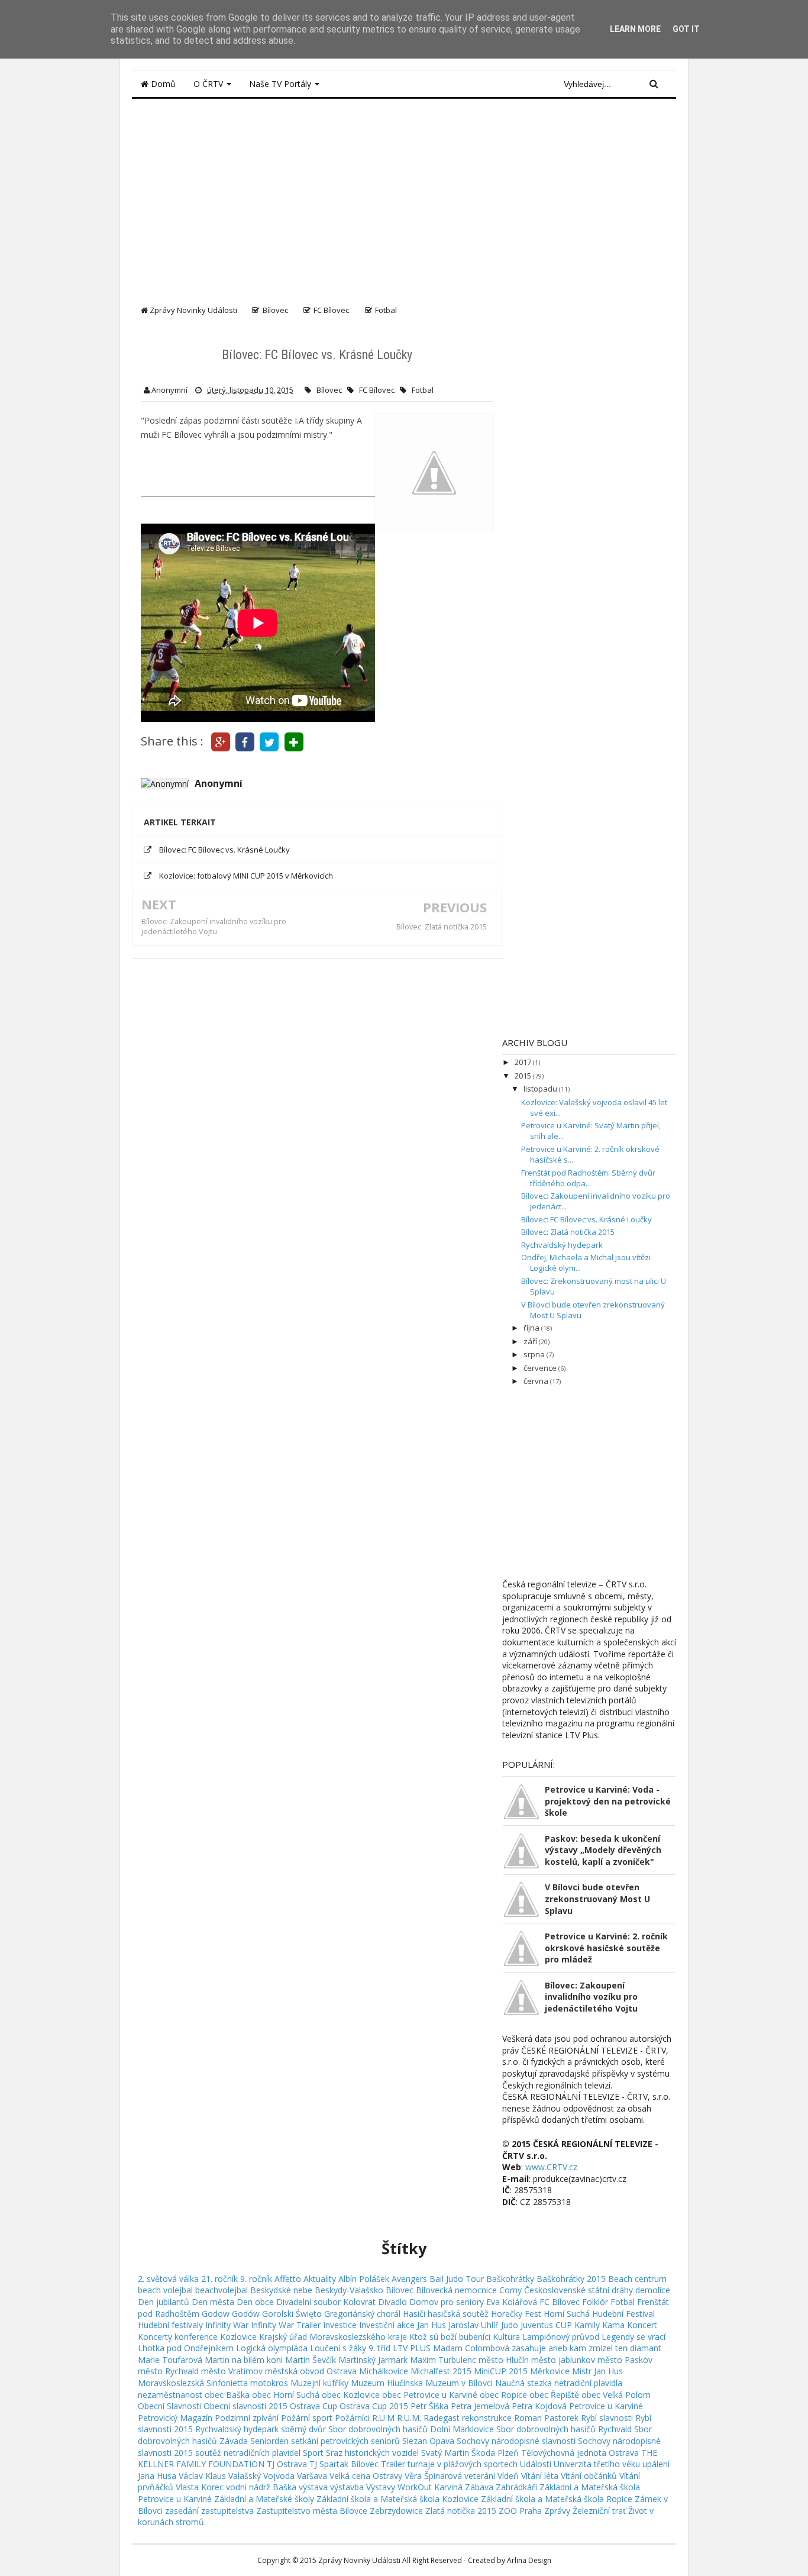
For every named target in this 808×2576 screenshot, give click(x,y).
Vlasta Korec (200, 2487)
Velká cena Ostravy (366, 2476)
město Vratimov (232, 2371)
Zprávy (557, 2511)
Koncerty (155, 2337)
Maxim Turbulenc (443, 2360)
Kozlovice (238, 2337)
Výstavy (381, 2487)
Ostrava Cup (313, 2406)
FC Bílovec (377, 390)
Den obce (255, 2302)
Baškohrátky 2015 (571, 2279)
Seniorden (269, 2441)
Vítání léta (540, 2476)
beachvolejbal (222, 2290)
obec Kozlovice (351, 2395)
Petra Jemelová (480, 2406)
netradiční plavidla (588, 2383)
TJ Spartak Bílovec (344, 2464)
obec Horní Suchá (286, 2395)
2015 (524, 1076)
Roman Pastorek (546, 2418)
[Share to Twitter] (269, 741)
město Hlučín (504, 2360)
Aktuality (320, 2279)
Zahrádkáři (516, 2487)
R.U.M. (409, 2418)
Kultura (506, 2337)
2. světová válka (168, 2279)
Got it (686, 29)
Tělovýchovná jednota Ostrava (580, 2453)
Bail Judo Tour (457, 2279)
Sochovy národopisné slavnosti (516, 2441)
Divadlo (392, 2302)
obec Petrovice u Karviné (430, 2395)
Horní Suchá (567, 2314)
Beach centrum (637, 2279)
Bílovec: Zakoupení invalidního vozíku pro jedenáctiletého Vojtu (214, 927)
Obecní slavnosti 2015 (245, 2406)
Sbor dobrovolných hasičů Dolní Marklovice (411, 2429)
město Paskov (625, 2360)
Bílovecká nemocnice (456, 2290)
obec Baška (227, 2395)
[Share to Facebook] (245, 741)
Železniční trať (599, 2511)
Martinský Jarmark (373, 2360)
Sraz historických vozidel (372, 2453)
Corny (510, 2290)
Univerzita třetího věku (597, 2464)
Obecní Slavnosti (169, 2406)
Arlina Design (529, 2560)
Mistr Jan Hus (597, 2371)
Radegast (442, 2418)
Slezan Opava (428, 2441)
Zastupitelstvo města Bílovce (312, 2511)
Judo (510, 2325)
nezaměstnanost (170, 2395)
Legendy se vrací (634, 2337)
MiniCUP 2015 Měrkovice (522, 2371)
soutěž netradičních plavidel (248, 2453)
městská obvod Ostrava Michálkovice (337, 2371)
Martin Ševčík (311, 2360)
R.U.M (383, 2418)
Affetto (288, 2279)
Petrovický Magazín (175, 2418)
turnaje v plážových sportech (463, 2464)
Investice (340, 2325)
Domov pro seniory (447, 2302)
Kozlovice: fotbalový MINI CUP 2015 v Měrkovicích (246, 876)
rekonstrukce (487, 2418)
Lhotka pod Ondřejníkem (186, 2348)
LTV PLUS (412, 2348)
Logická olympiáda (272, 2348)
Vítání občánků (589, 2476)
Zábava (479, 2487)
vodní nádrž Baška (261, 2487)
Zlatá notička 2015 (461, 2511)
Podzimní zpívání (247, 2418)
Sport (313, 2453)
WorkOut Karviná (430, 2487)
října (532, 1328)
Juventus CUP (546, 2325)
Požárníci (352, 2418)
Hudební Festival (623, 2314)
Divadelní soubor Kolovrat (326, 2302)
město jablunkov (563, 2360)
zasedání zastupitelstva (209, 2511)
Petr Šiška (429, 2406)
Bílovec (329, 390)
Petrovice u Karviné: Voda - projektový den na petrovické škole (608, 1801)
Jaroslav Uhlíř (474, 2325)
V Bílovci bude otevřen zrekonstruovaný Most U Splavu (597, 1899)
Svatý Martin (445, 2453)
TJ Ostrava (287, 2464)
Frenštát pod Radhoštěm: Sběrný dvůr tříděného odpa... (588, 1178)
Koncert (642, 2325)
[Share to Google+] (220, 741)
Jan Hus (432, 2325)
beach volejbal (165, 2290)
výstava (313, 2487)
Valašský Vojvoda (261, 2476)
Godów (246, 2314)
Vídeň (508, 2476)
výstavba (347, 2487)
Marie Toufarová (170, 2360)
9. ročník (256, 2279)
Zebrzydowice (396, 2511)
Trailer (393, 2464)
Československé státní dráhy (578, 2290)
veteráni (480, 2476)
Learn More (635, 29)
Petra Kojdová (539, 2406)
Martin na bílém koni (244, 2360)
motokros (269, 2383)
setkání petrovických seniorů (345, 2441)
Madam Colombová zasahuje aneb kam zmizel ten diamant (547, 2348)
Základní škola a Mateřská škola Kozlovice (397, 2499)
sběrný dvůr (303, 2429)
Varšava (312, 2476)
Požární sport (307, 2418)
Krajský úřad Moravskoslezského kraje (333, 2337)
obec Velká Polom (616, 2395)
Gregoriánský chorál (362, 2314)
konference (196, 2337)
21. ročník (219, 2279)
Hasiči (414, 2314)
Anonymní (219, 783)
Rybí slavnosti (607, 2418)
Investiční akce (387, 2325)
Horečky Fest (516, 2314)
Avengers (409, 2279)
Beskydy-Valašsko (349, 2290)
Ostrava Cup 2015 (374, 2406)
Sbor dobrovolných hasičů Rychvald (564, 2429)
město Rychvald (168, 2371)
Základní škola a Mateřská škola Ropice (557, 2499)
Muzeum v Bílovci (459, 2383)
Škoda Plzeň (495, 2453)
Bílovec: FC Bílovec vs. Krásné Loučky (224, 850)
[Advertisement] (404, 196)
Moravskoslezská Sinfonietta (193, 2383)
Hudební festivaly (170, 2325)
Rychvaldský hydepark (562, 1245)
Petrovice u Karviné (606, 2406)
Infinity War (227, 2325)
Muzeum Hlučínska (387, 2383)
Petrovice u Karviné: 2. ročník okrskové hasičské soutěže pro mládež (606, 1948)
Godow (216, 2314)
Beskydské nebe (281, 2290)
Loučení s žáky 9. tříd (350, 2348)
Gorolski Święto (292, 2314)
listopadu (541, 1089)
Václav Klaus (202, 2476)
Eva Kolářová (512, 2302)
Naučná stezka (523, 2383)
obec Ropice (503, 2395)
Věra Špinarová (433, 2476)
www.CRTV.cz (551, 2167)
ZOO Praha (520, 2511)
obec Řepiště (554, 2395)
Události (536, 2464)
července (541, 1368)
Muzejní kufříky (319, 2383)
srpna (535, 1354)
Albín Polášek (364, 2279)
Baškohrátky (510, 2279)
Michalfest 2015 (441, 2371)
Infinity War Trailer (286, 2325)
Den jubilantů (164, 2302)
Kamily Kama (599, 2325)
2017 (524, 1062)
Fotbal (423, 390)
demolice (653, 2290)
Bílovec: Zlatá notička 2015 (442, 927)
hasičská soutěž (458, 2314)
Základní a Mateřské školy (264, 2499)
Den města (213, 2302)
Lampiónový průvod (561, 2337)
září (531, 1341)
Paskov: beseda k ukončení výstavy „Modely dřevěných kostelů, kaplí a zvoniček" (603, 1850)
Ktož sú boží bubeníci (450, 2337)
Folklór (595, 2302)
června (537, 1381)
